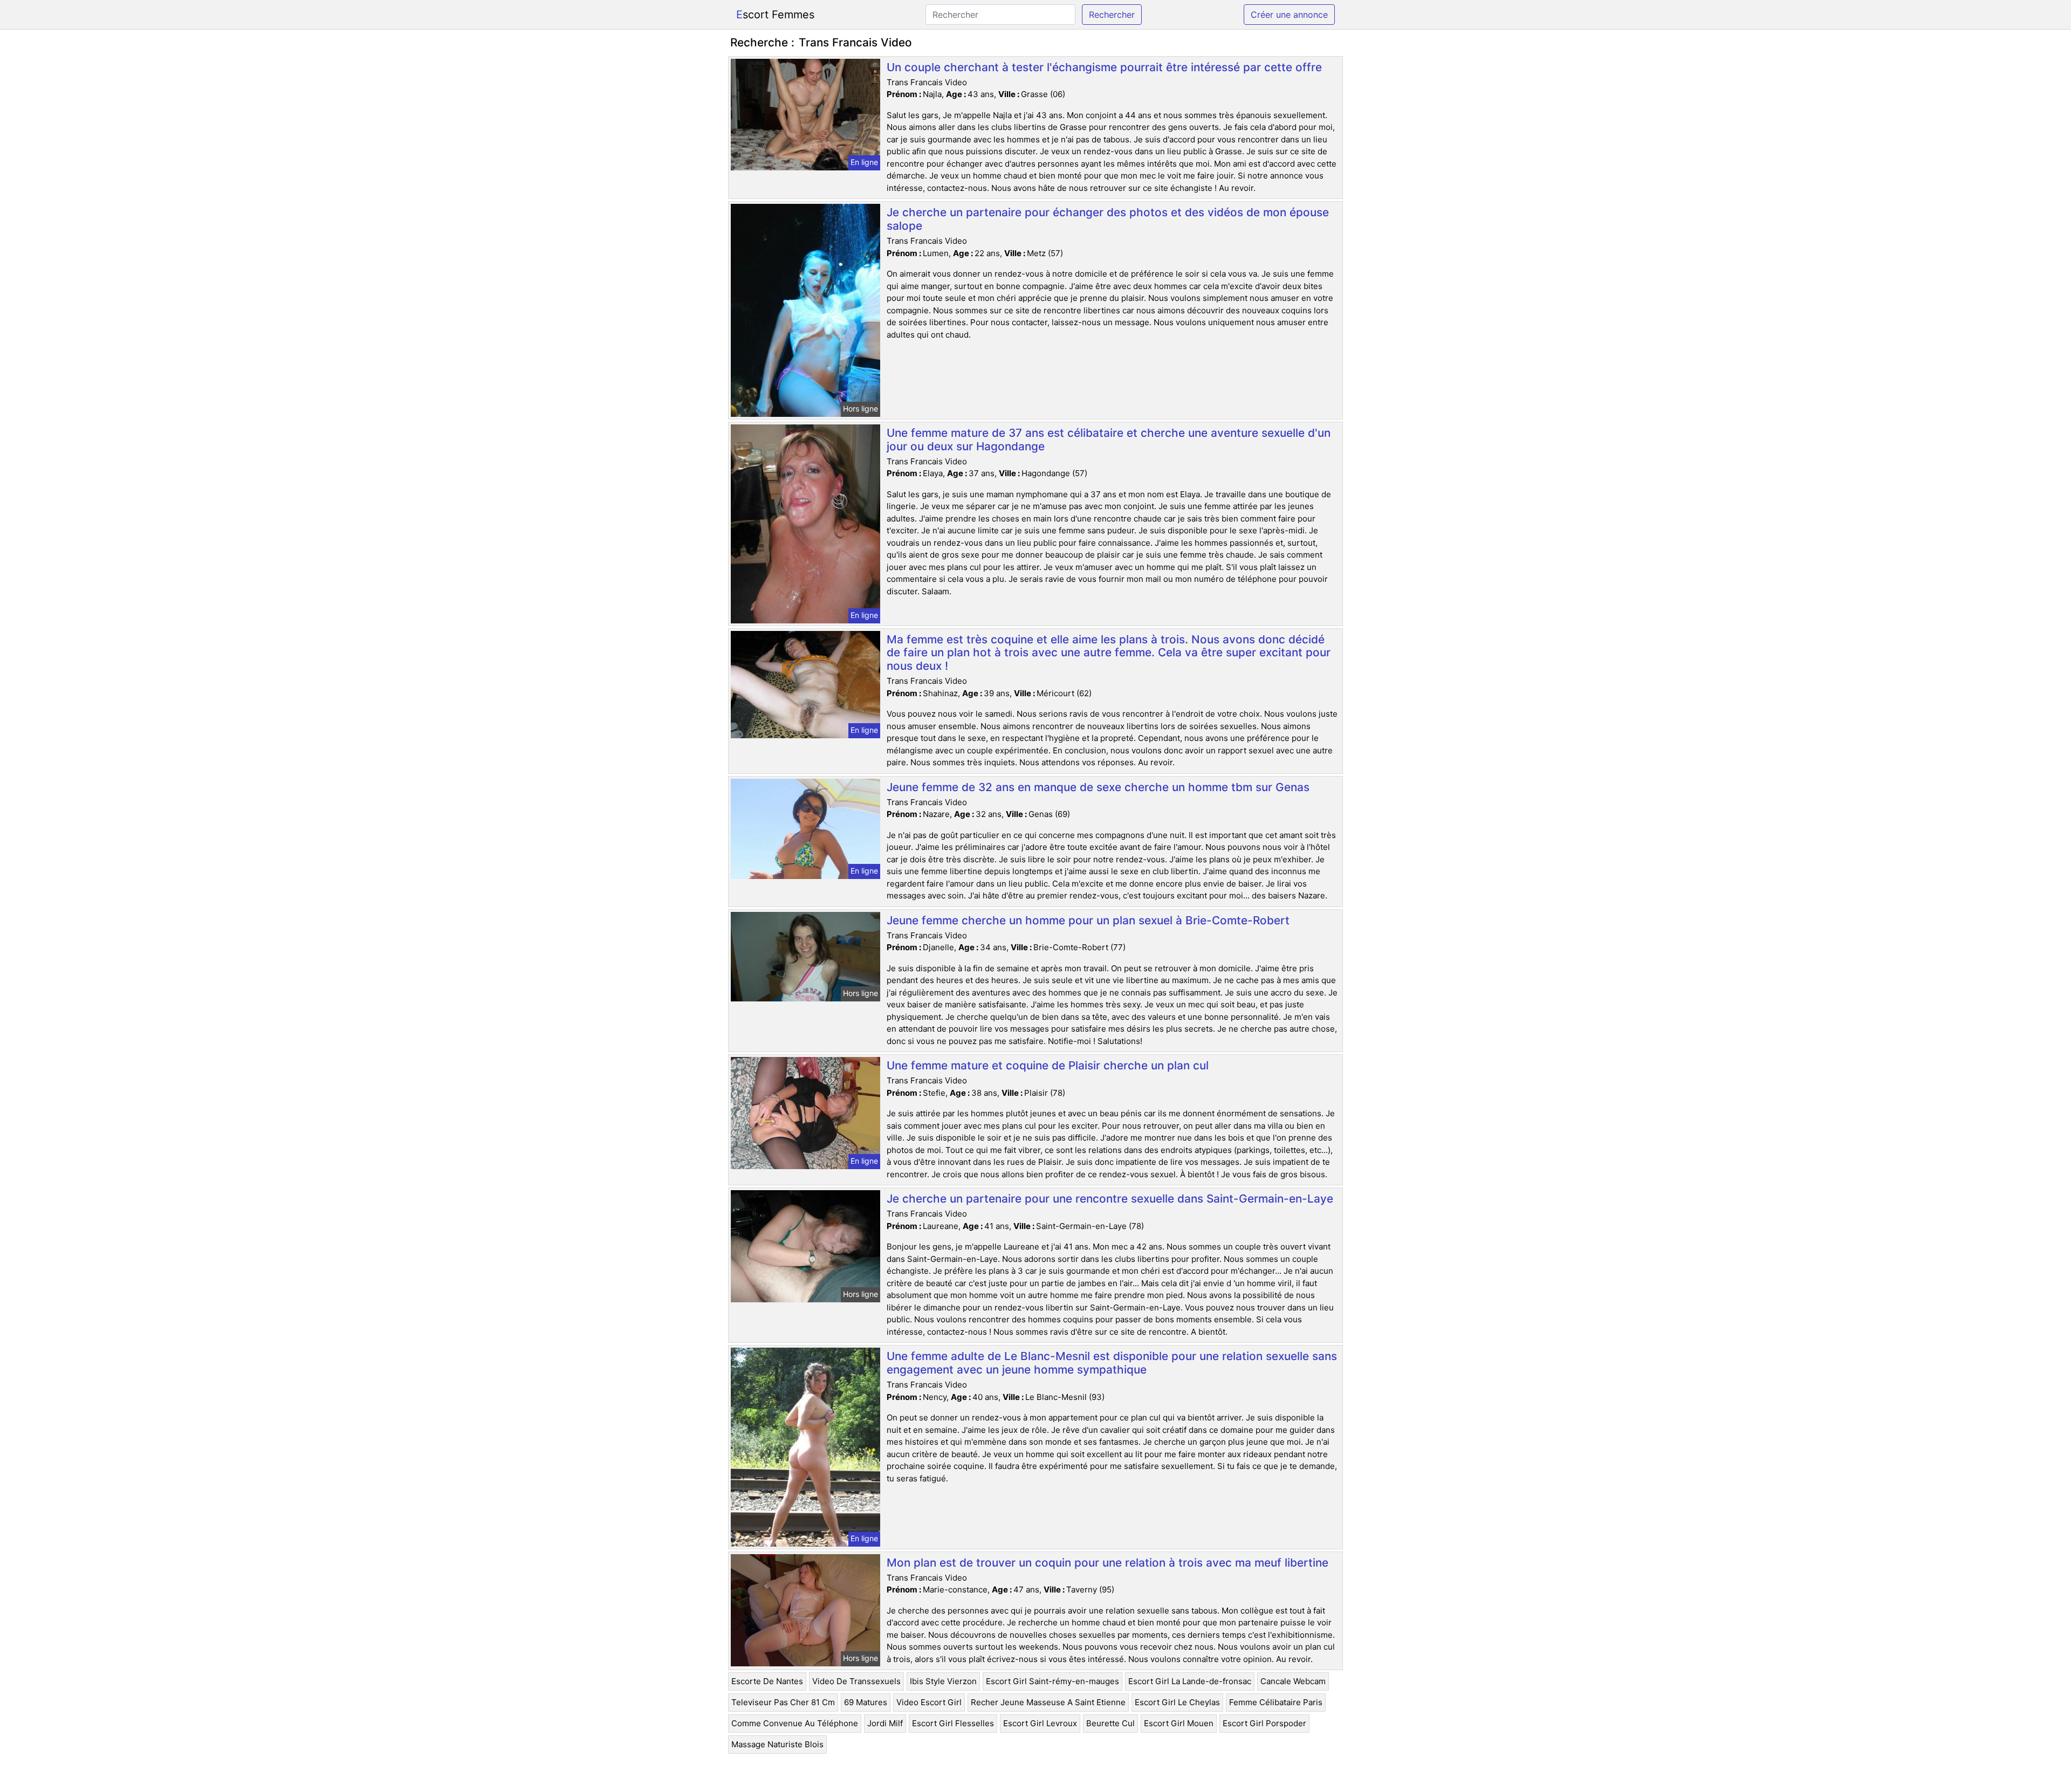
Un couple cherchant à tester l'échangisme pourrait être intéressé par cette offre (1104, 67)
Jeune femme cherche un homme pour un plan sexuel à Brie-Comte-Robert (1088, 920)
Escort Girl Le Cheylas (1177, 1702)
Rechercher (1112, 15)
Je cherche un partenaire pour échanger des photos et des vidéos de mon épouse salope (1108, 219)
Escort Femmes (775, 15)
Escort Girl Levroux (1040, 1723)
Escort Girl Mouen (1179, 1723)
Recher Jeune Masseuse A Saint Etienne (1048, 1702)
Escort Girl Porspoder (1264, 1723)
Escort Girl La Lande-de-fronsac (1190, 1681)
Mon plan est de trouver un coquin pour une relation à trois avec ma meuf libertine (1107, 1563)
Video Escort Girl (929, 1702)
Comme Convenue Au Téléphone (795, 1723)
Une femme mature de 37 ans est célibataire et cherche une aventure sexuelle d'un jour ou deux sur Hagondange (1109, 440)
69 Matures (866, 1702)
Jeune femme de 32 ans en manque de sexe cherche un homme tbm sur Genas (1098, 787)
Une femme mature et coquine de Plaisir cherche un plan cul (1048, 1065)
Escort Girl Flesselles (953, 1723)
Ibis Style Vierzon (943, 1681)
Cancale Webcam (1293, 1681)
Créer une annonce (1289, 15)
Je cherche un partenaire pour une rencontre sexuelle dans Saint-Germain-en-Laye (1110, 1199)
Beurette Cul (1110, 1723)
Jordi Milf (885, 1723)
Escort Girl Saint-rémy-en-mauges (1052, 1681)
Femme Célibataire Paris (1276, 1702)
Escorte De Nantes (767, 1681)
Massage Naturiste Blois (777, 1744)
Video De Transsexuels (856, 1681)
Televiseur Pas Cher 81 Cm (783, 1702)
